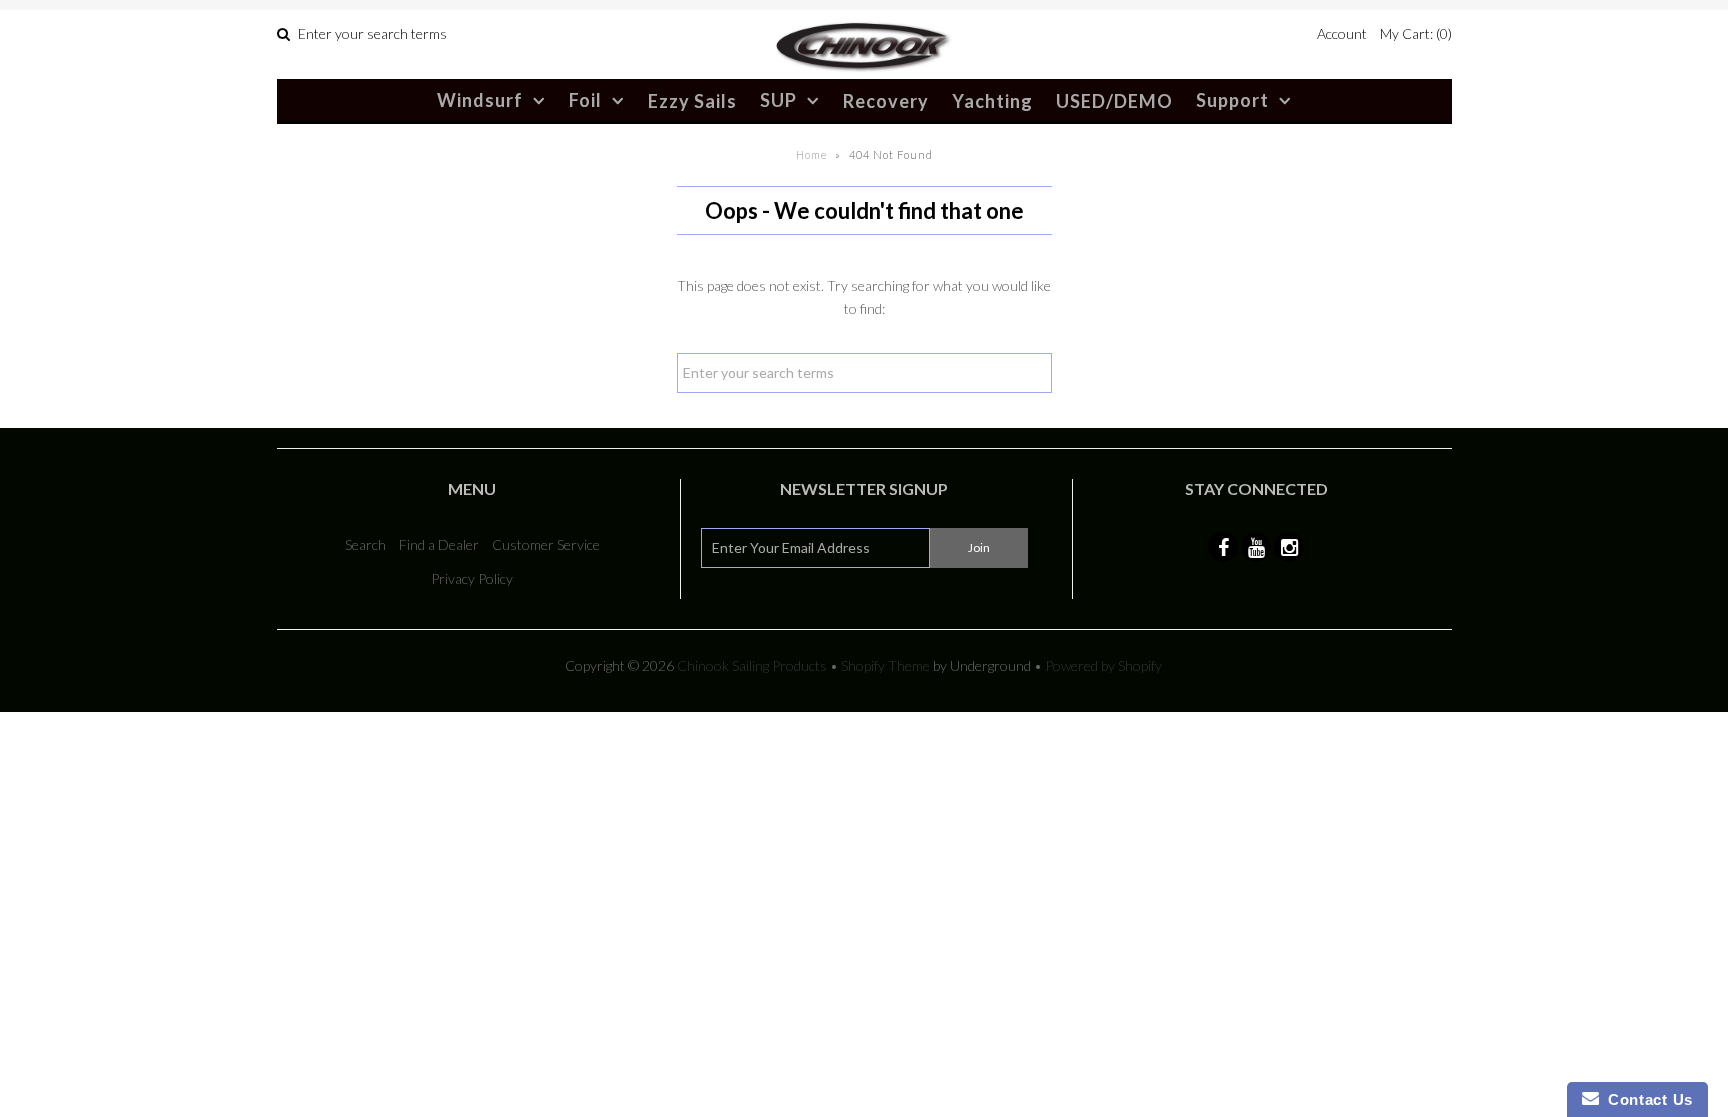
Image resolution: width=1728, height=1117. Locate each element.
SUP (778, 100)
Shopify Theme (885, 665)
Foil (585, 100)
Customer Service (546, 544)
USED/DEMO (1114, 101)
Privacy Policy (472, 578)
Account (1342, 33)
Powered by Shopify (1103, 665)
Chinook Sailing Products (752, 665)
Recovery (886, 101)
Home (811, 154)
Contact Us (1646, 1099)
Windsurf (480, 100)
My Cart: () (1416, 33)
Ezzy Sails (692, 101)
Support (1232, 100)
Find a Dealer (439, 544)
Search (365, 544)
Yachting (992, 101)
